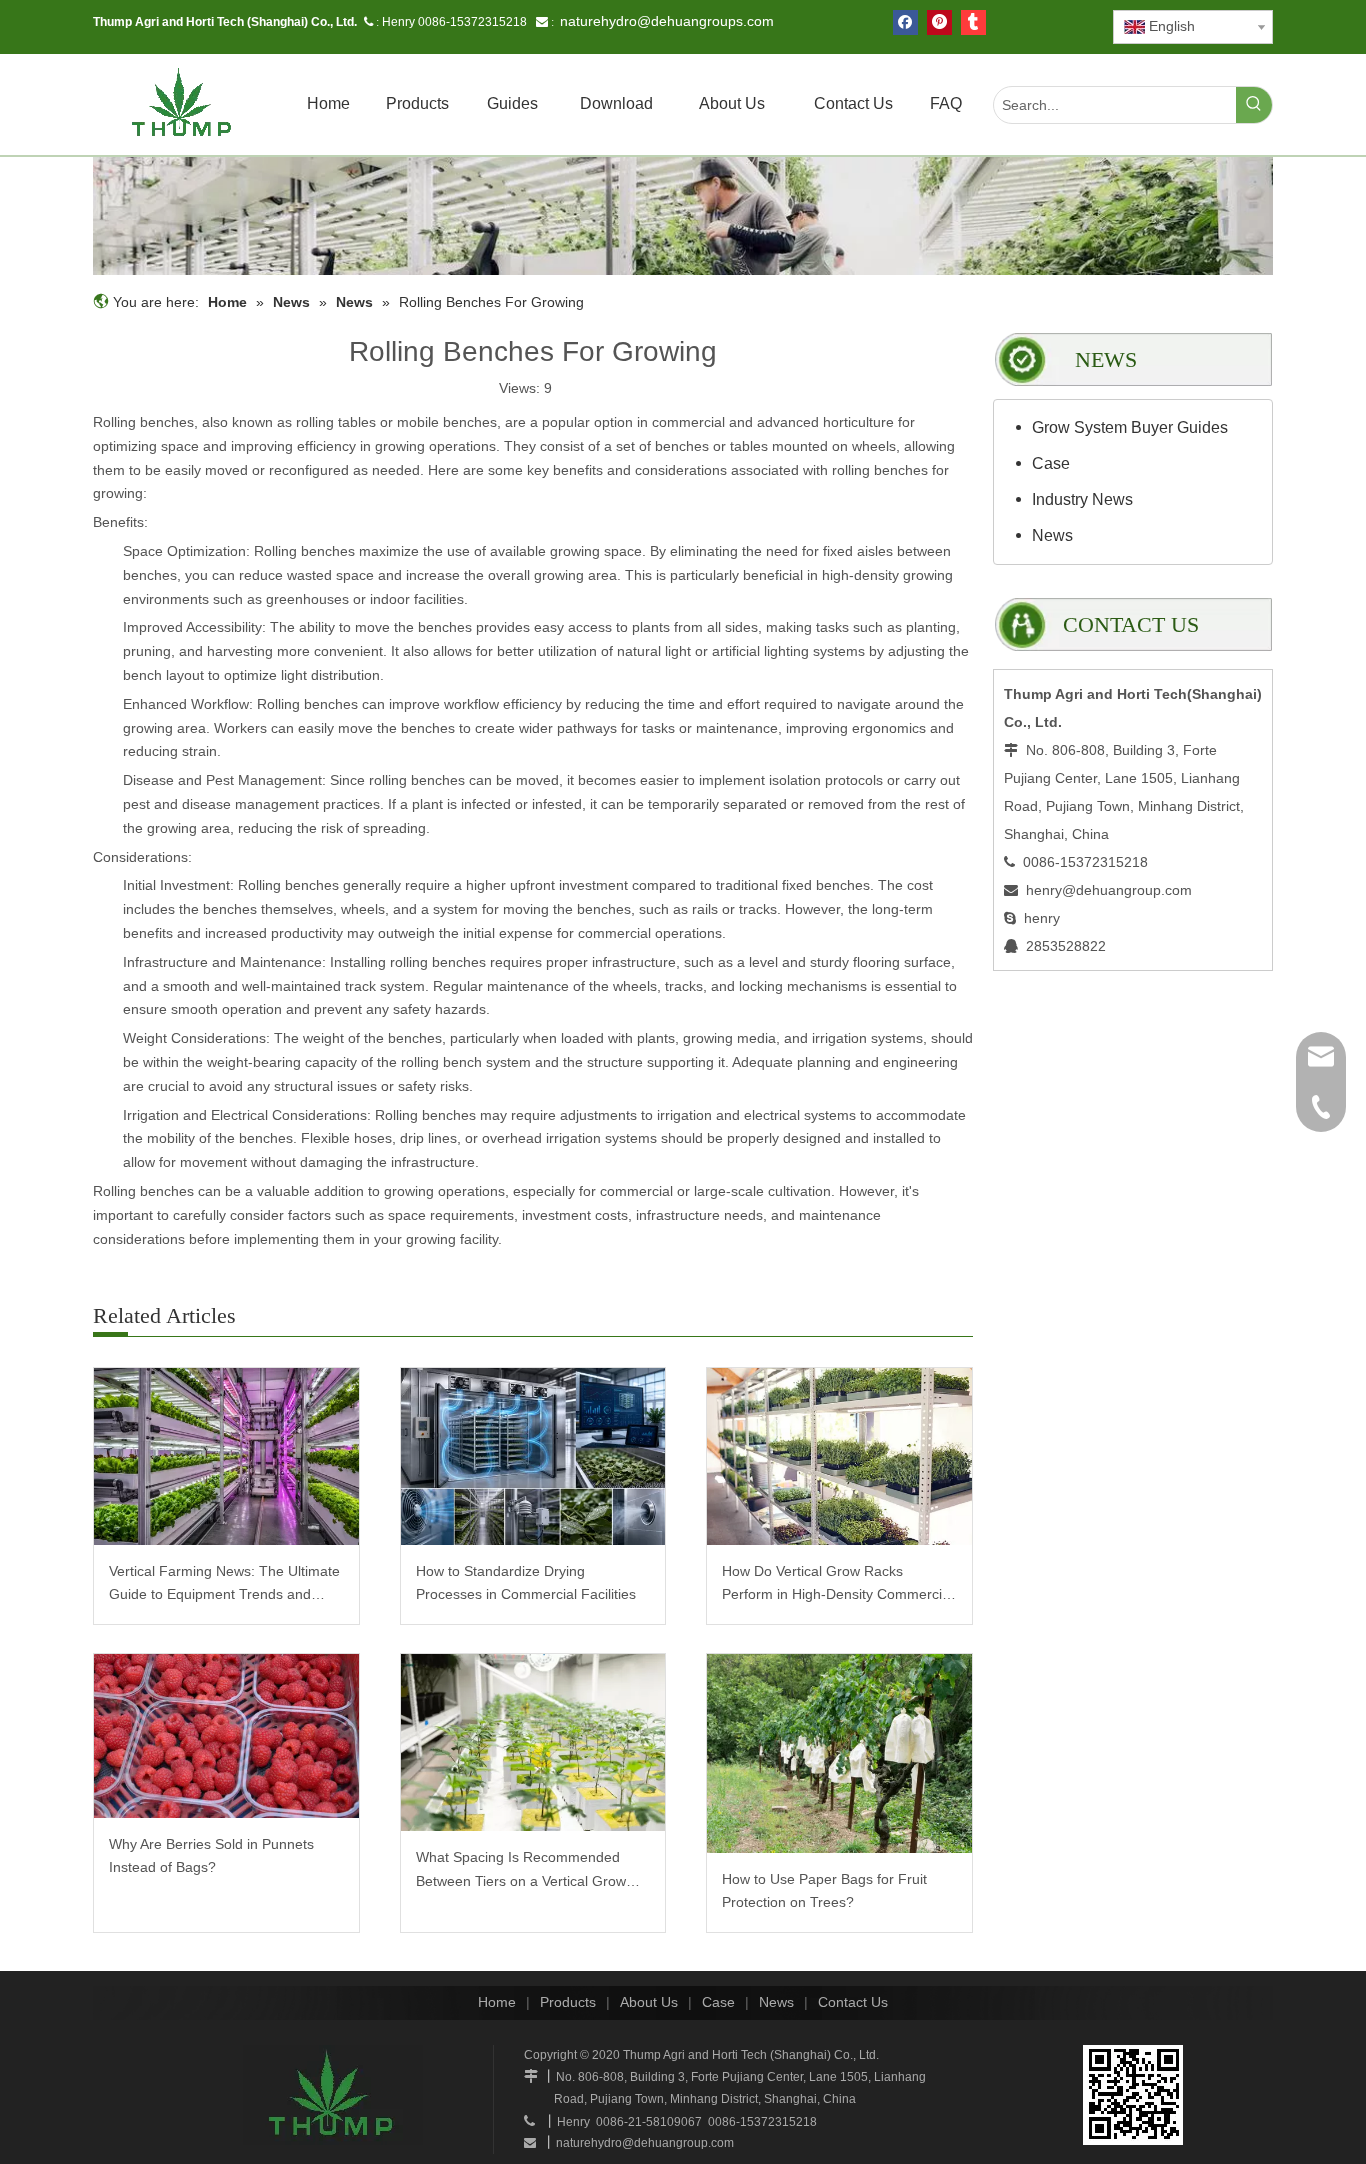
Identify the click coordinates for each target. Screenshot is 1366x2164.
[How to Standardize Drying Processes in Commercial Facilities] (533, 1456)
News (1052, 535)
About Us (649, 2002)
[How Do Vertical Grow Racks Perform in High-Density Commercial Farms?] (839, 1456)
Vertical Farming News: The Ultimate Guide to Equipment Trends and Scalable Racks (224, 1585)
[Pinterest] (939, 22)
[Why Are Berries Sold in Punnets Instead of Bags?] (226, 1735)
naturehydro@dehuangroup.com (645, 2143)
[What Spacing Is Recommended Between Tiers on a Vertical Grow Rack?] (533, 1742)
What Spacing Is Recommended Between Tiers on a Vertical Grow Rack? (521, 1871)
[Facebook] (905, 22)
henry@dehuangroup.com (1109, 890)
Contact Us (853, 2002)
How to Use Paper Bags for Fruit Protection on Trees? (824, 1891)
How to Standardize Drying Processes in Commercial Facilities (526, 1583)
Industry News (1082, 499)
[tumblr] (973, 22)
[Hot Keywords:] (1254, 105)
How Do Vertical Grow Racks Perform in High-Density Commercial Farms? (837, 1585)
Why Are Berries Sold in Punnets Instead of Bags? (211, 1856)
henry (1042, 918)
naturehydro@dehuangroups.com (667, 21)
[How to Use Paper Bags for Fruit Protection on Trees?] (839, 1753)
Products (568, 2002)
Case (1051, 463)
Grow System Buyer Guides (1130, 427)
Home (497, 2002)
